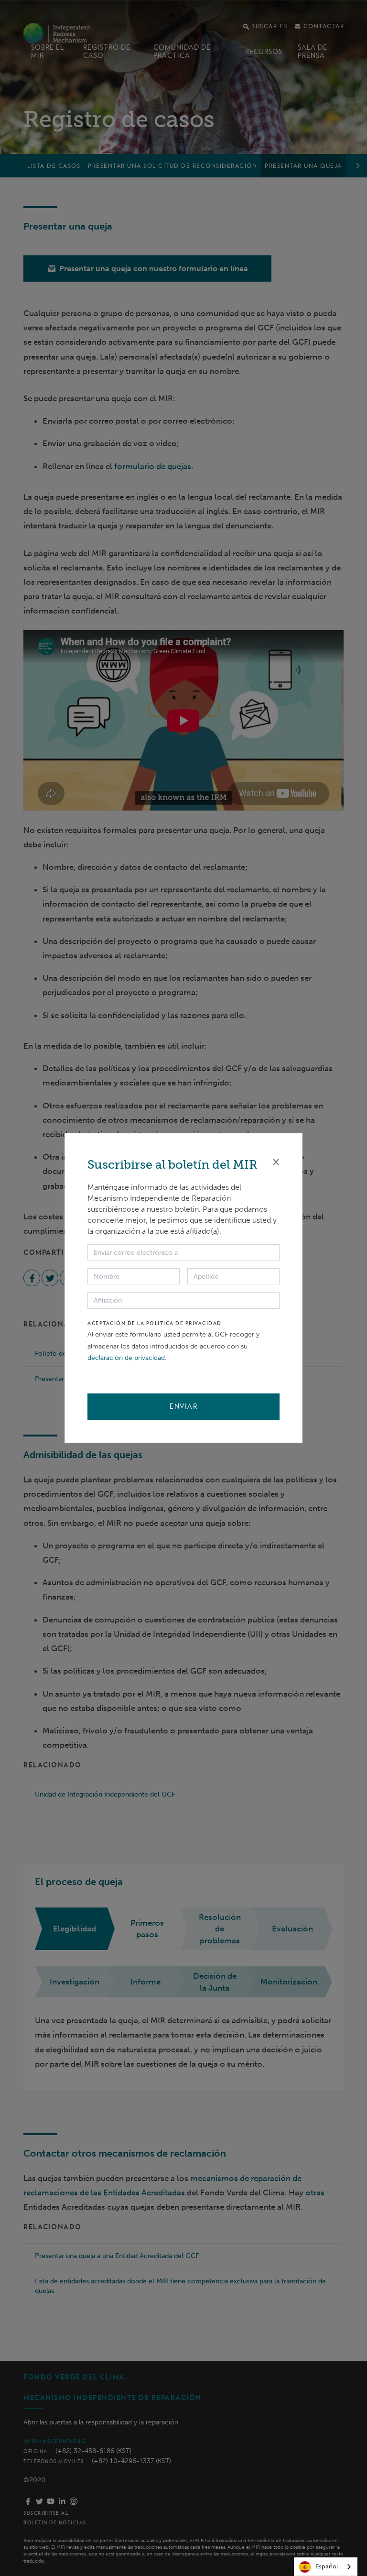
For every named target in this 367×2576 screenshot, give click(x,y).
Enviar (183, 1406)
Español (327, 2566)
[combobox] (326, 2567)
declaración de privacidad (126, 1358)
